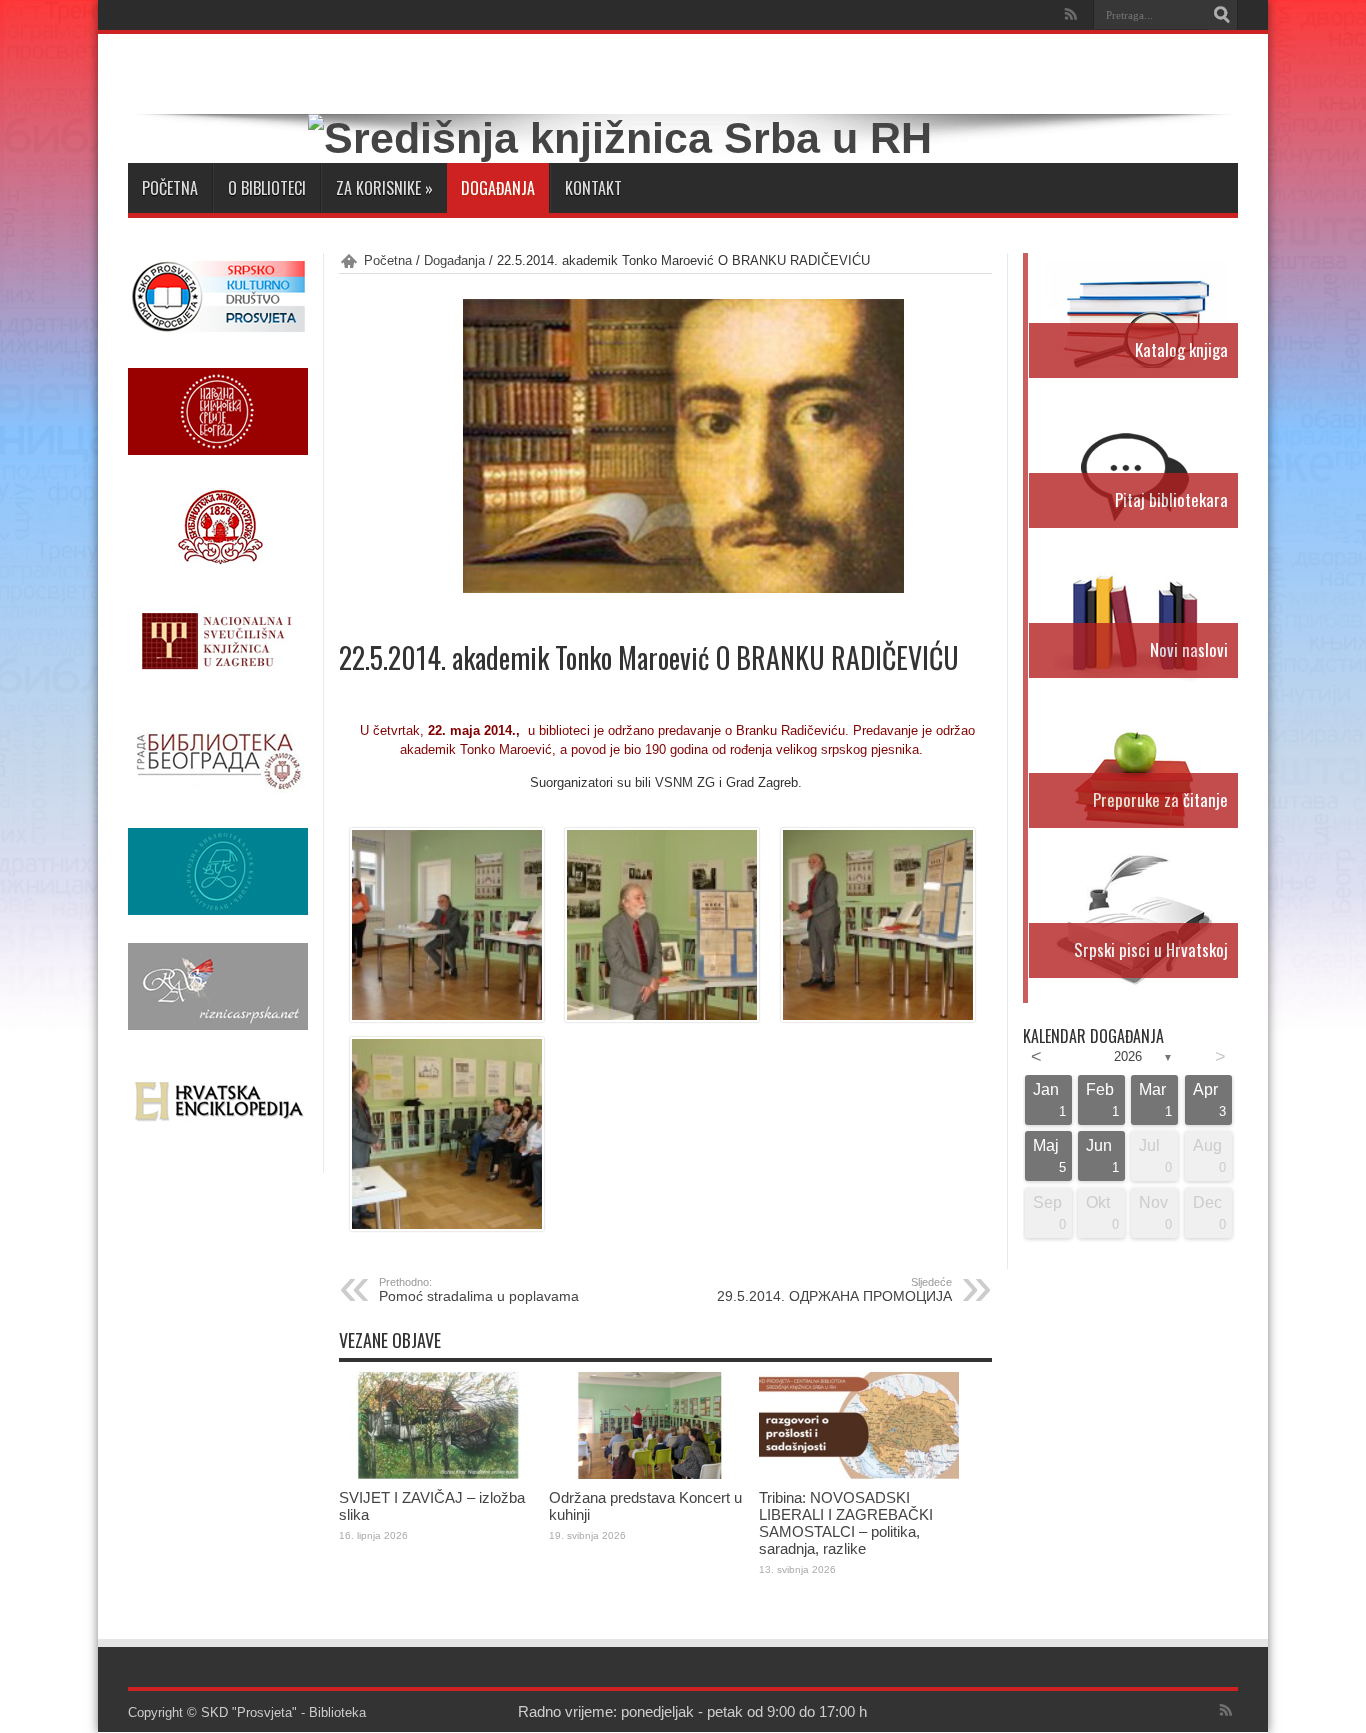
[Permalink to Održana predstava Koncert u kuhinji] (649, 1474)
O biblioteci (267, 188)
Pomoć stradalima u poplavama (479, 1290)
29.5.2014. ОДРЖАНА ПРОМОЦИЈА (834, 1290)
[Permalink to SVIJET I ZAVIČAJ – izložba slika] (439, 1474)
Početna (170, 188)
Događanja (498, 188)
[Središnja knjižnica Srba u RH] (620, 138)
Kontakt (593, 188)
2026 (1128, 1056)
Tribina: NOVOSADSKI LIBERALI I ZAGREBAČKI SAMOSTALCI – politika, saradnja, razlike (846, 1523)
